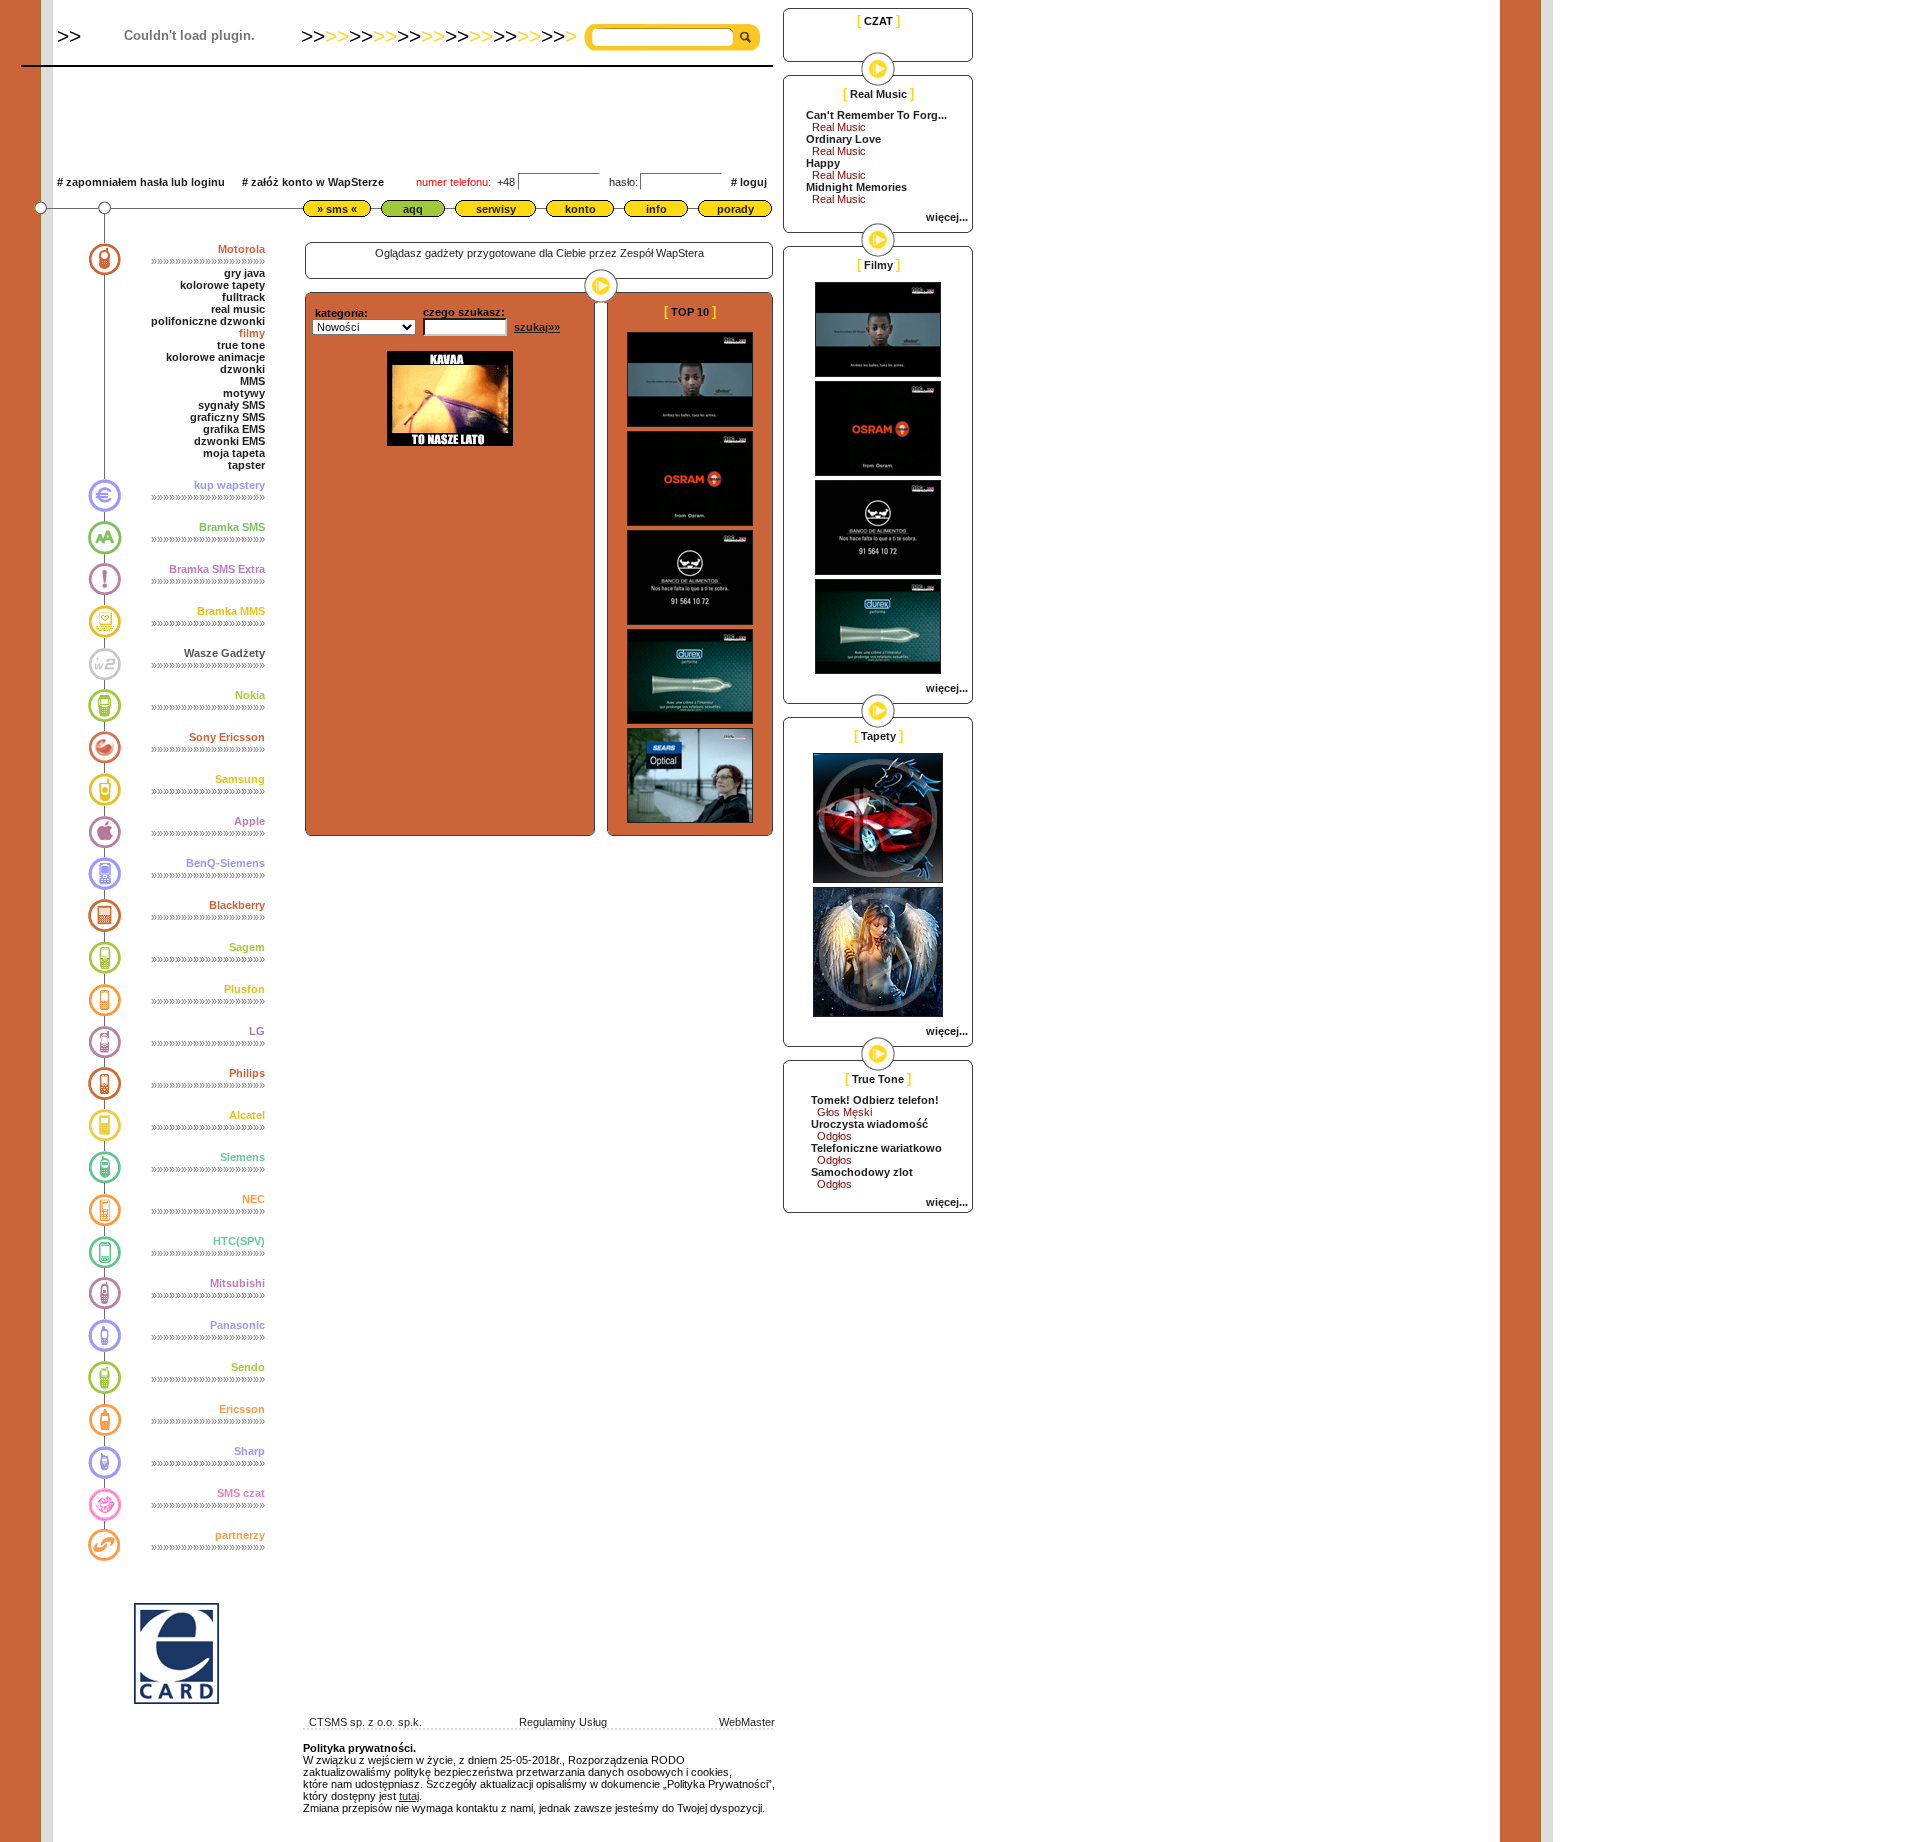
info (656, 209)
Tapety (878, 736)
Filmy (878, 265)
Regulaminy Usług (563, 1722)
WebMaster (747, 1722)
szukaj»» (537, 327)
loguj (753, 182)
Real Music (878, 94)
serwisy (496, 209)
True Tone (878, 1079)
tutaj (409, 1796)
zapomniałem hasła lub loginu (145, 182)
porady (735, 209)
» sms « (337, 209)
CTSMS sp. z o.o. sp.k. (362, 1722)
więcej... (947, 217)
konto (580, 209)
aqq (413, 209)
